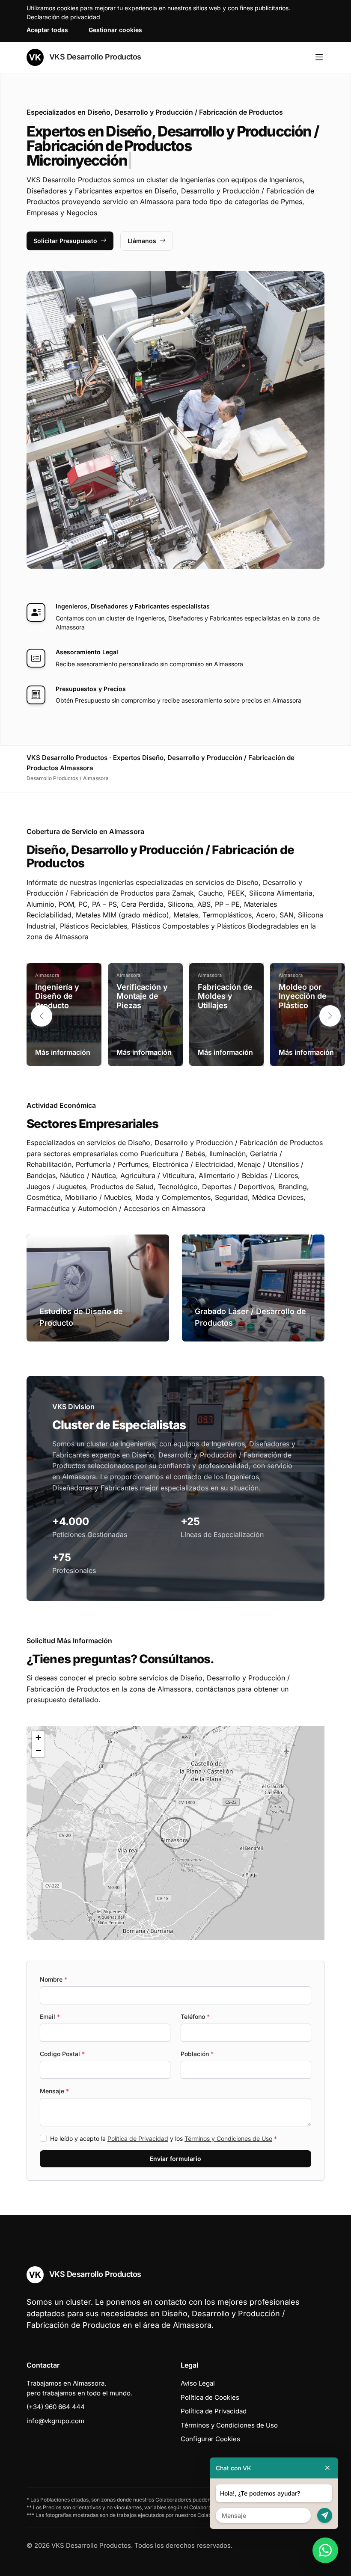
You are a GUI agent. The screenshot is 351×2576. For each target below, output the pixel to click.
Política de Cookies (210, 2397)
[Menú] (319, 57)
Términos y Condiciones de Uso (228, 2138)
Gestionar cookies (115, 30)
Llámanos (142, 241)
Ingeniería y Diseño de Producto (57, 996)
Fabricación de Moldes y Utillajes (225, 996)
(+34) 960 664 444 (56, 2407)
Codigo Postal (62, 2054)
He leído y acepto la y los (164, 2138)
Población (197, 2054)
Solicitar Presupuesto (65, 241)
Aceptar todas (47, 30)
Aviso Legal (198, 2383)
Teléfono (195, 2017)
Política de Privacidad (138, 2138)
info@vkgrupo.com (55, 2421)
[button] (330, 1016)
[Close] (327, 2468)
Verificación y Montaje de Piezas (142, 996)
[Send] (325, 2515)
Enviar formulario (175, 2159)
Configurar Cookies (210, 2439)
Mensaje (54, 2091)
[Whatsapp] (325, 2550)
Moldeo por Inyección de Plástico (303, 996)
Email (50, 2017)
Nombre (54, 1979)
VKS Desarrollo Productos (94, 57)
